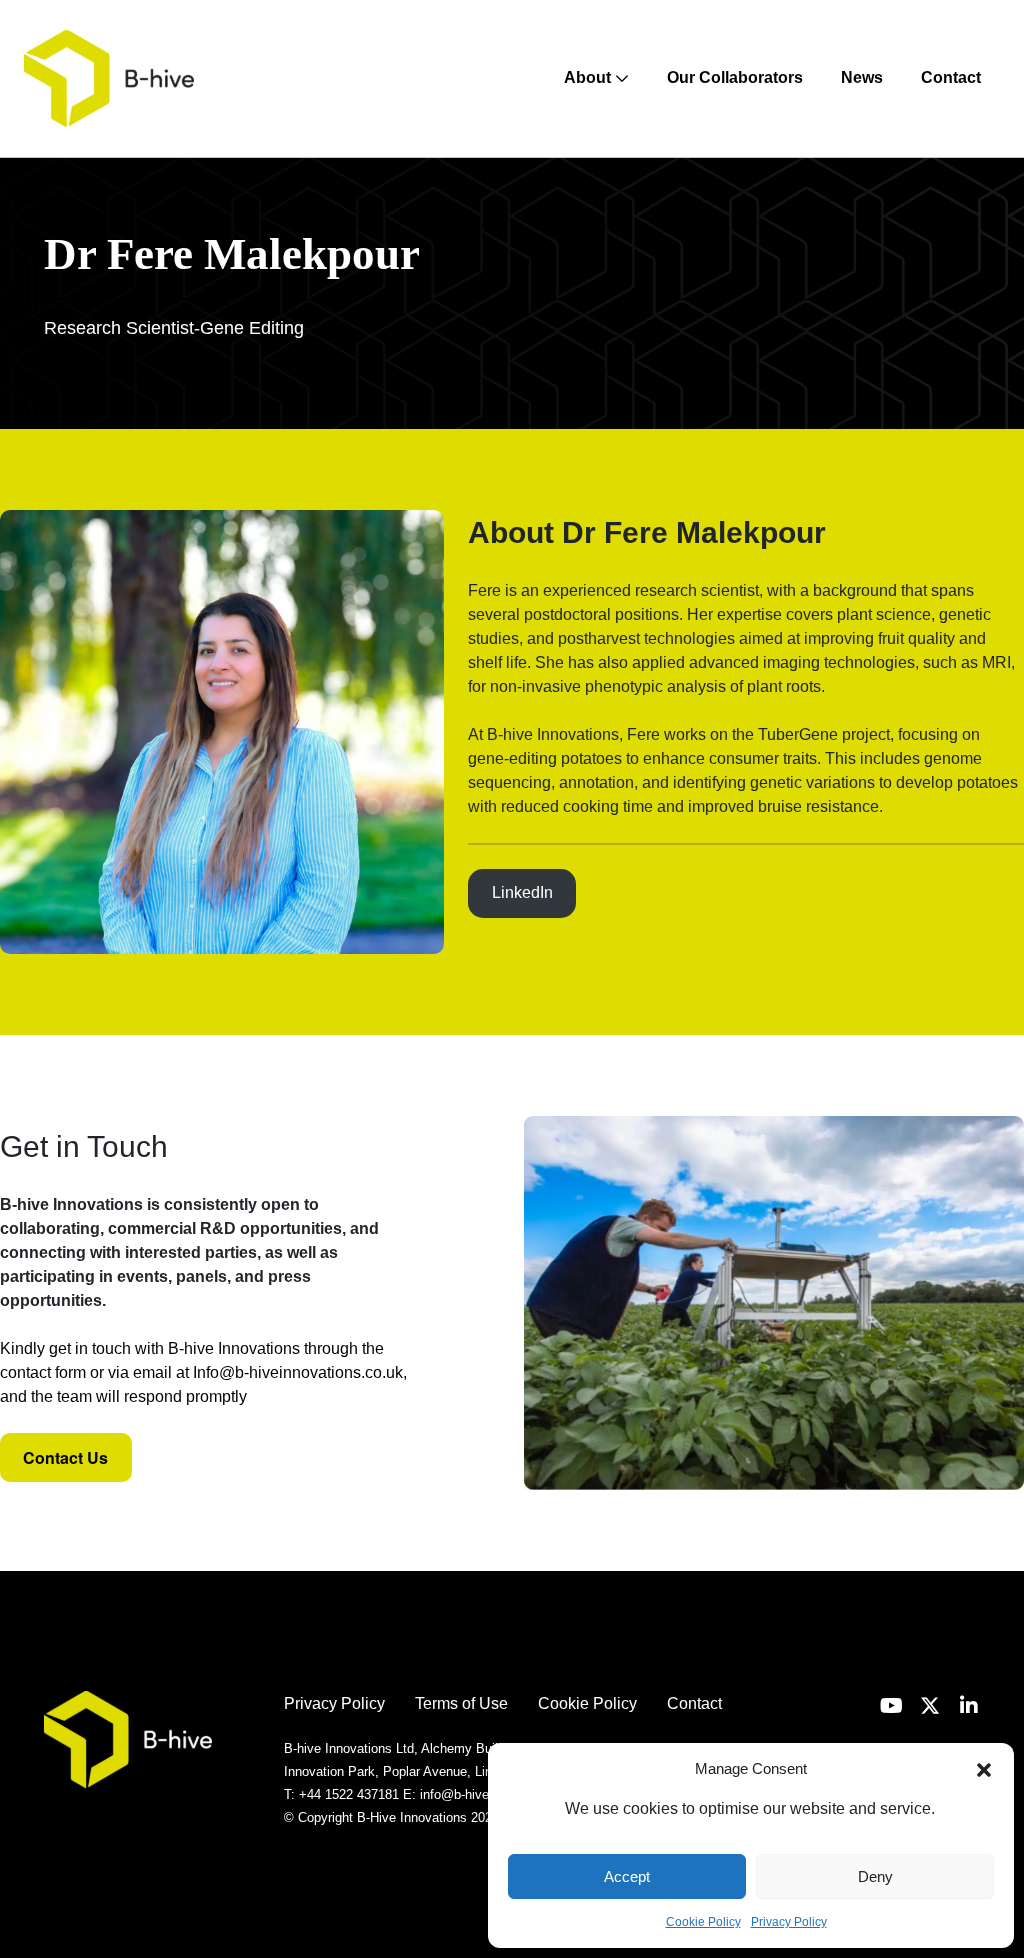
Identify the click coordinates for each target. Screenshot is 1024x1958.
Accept (627, 1876)
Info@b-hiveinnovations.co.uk (298, 1372)
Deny (875, 1876)
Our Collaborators (735, 77)
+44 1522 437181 (349, 1794)
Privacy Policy (789, 1922)
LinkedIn (522, 892)
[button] (984, 1769)
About (589, 77)
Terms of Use (461, 1703)
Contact (951, 77)
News (862, 77)
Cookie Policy (703, 1922)
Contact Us (65, 1457)
